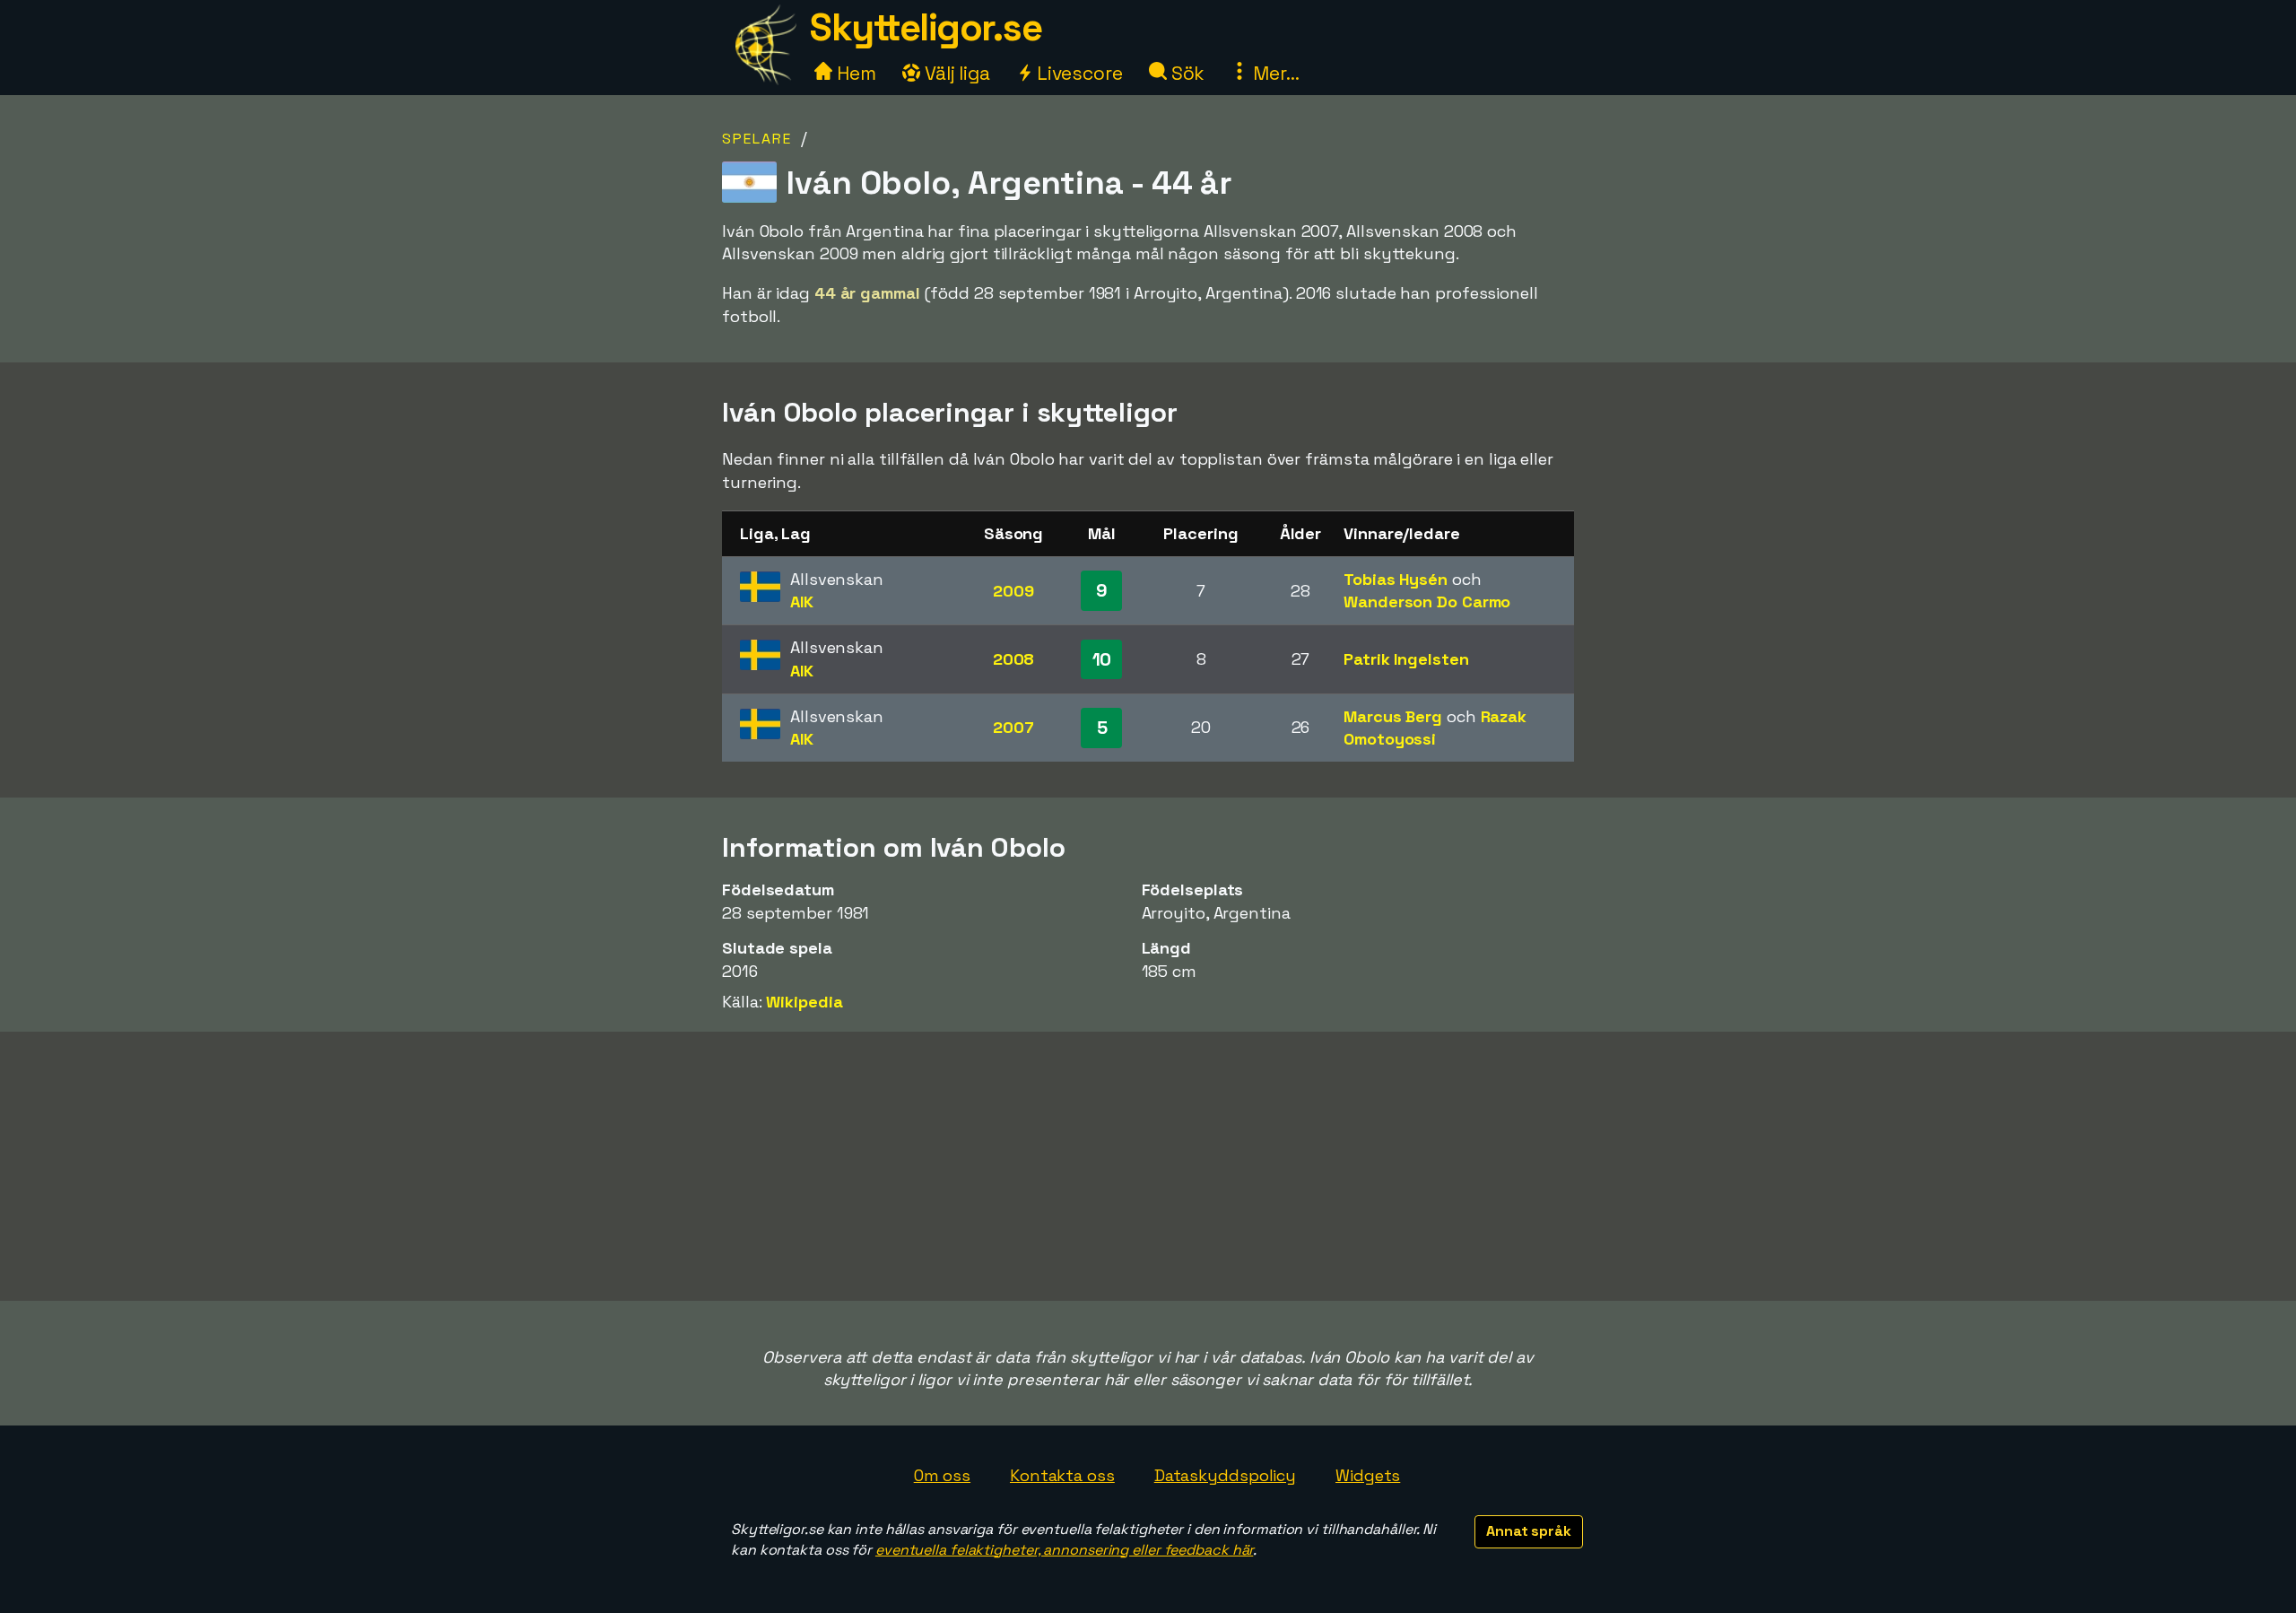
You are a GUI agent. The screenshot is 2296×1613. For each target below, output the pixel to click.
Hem (854, 73)
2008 (1014, 659)
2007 (1013, 727)
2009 (1013, 591)
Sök (1186, 73)
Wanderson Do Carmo (1427, 602)
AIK (802, 602)
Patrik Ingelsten (1406, 659)
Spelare (757, 139)
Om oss (942, 1475)
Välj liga (955, 73)
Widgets (1368, 1475)
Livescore (1078, 73)
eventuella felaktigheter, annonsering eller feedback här (1064, 1550)
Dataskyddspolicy (1225, 1475)
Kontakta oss (1062, 1475)
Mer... (1274, 73)
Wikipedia (804, 1002)
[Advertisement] (1148, 1166)
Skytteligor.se (926, 27)
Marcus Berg (1393, 716)
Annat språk (1529, 1531)
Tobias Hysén (1396, 579)
